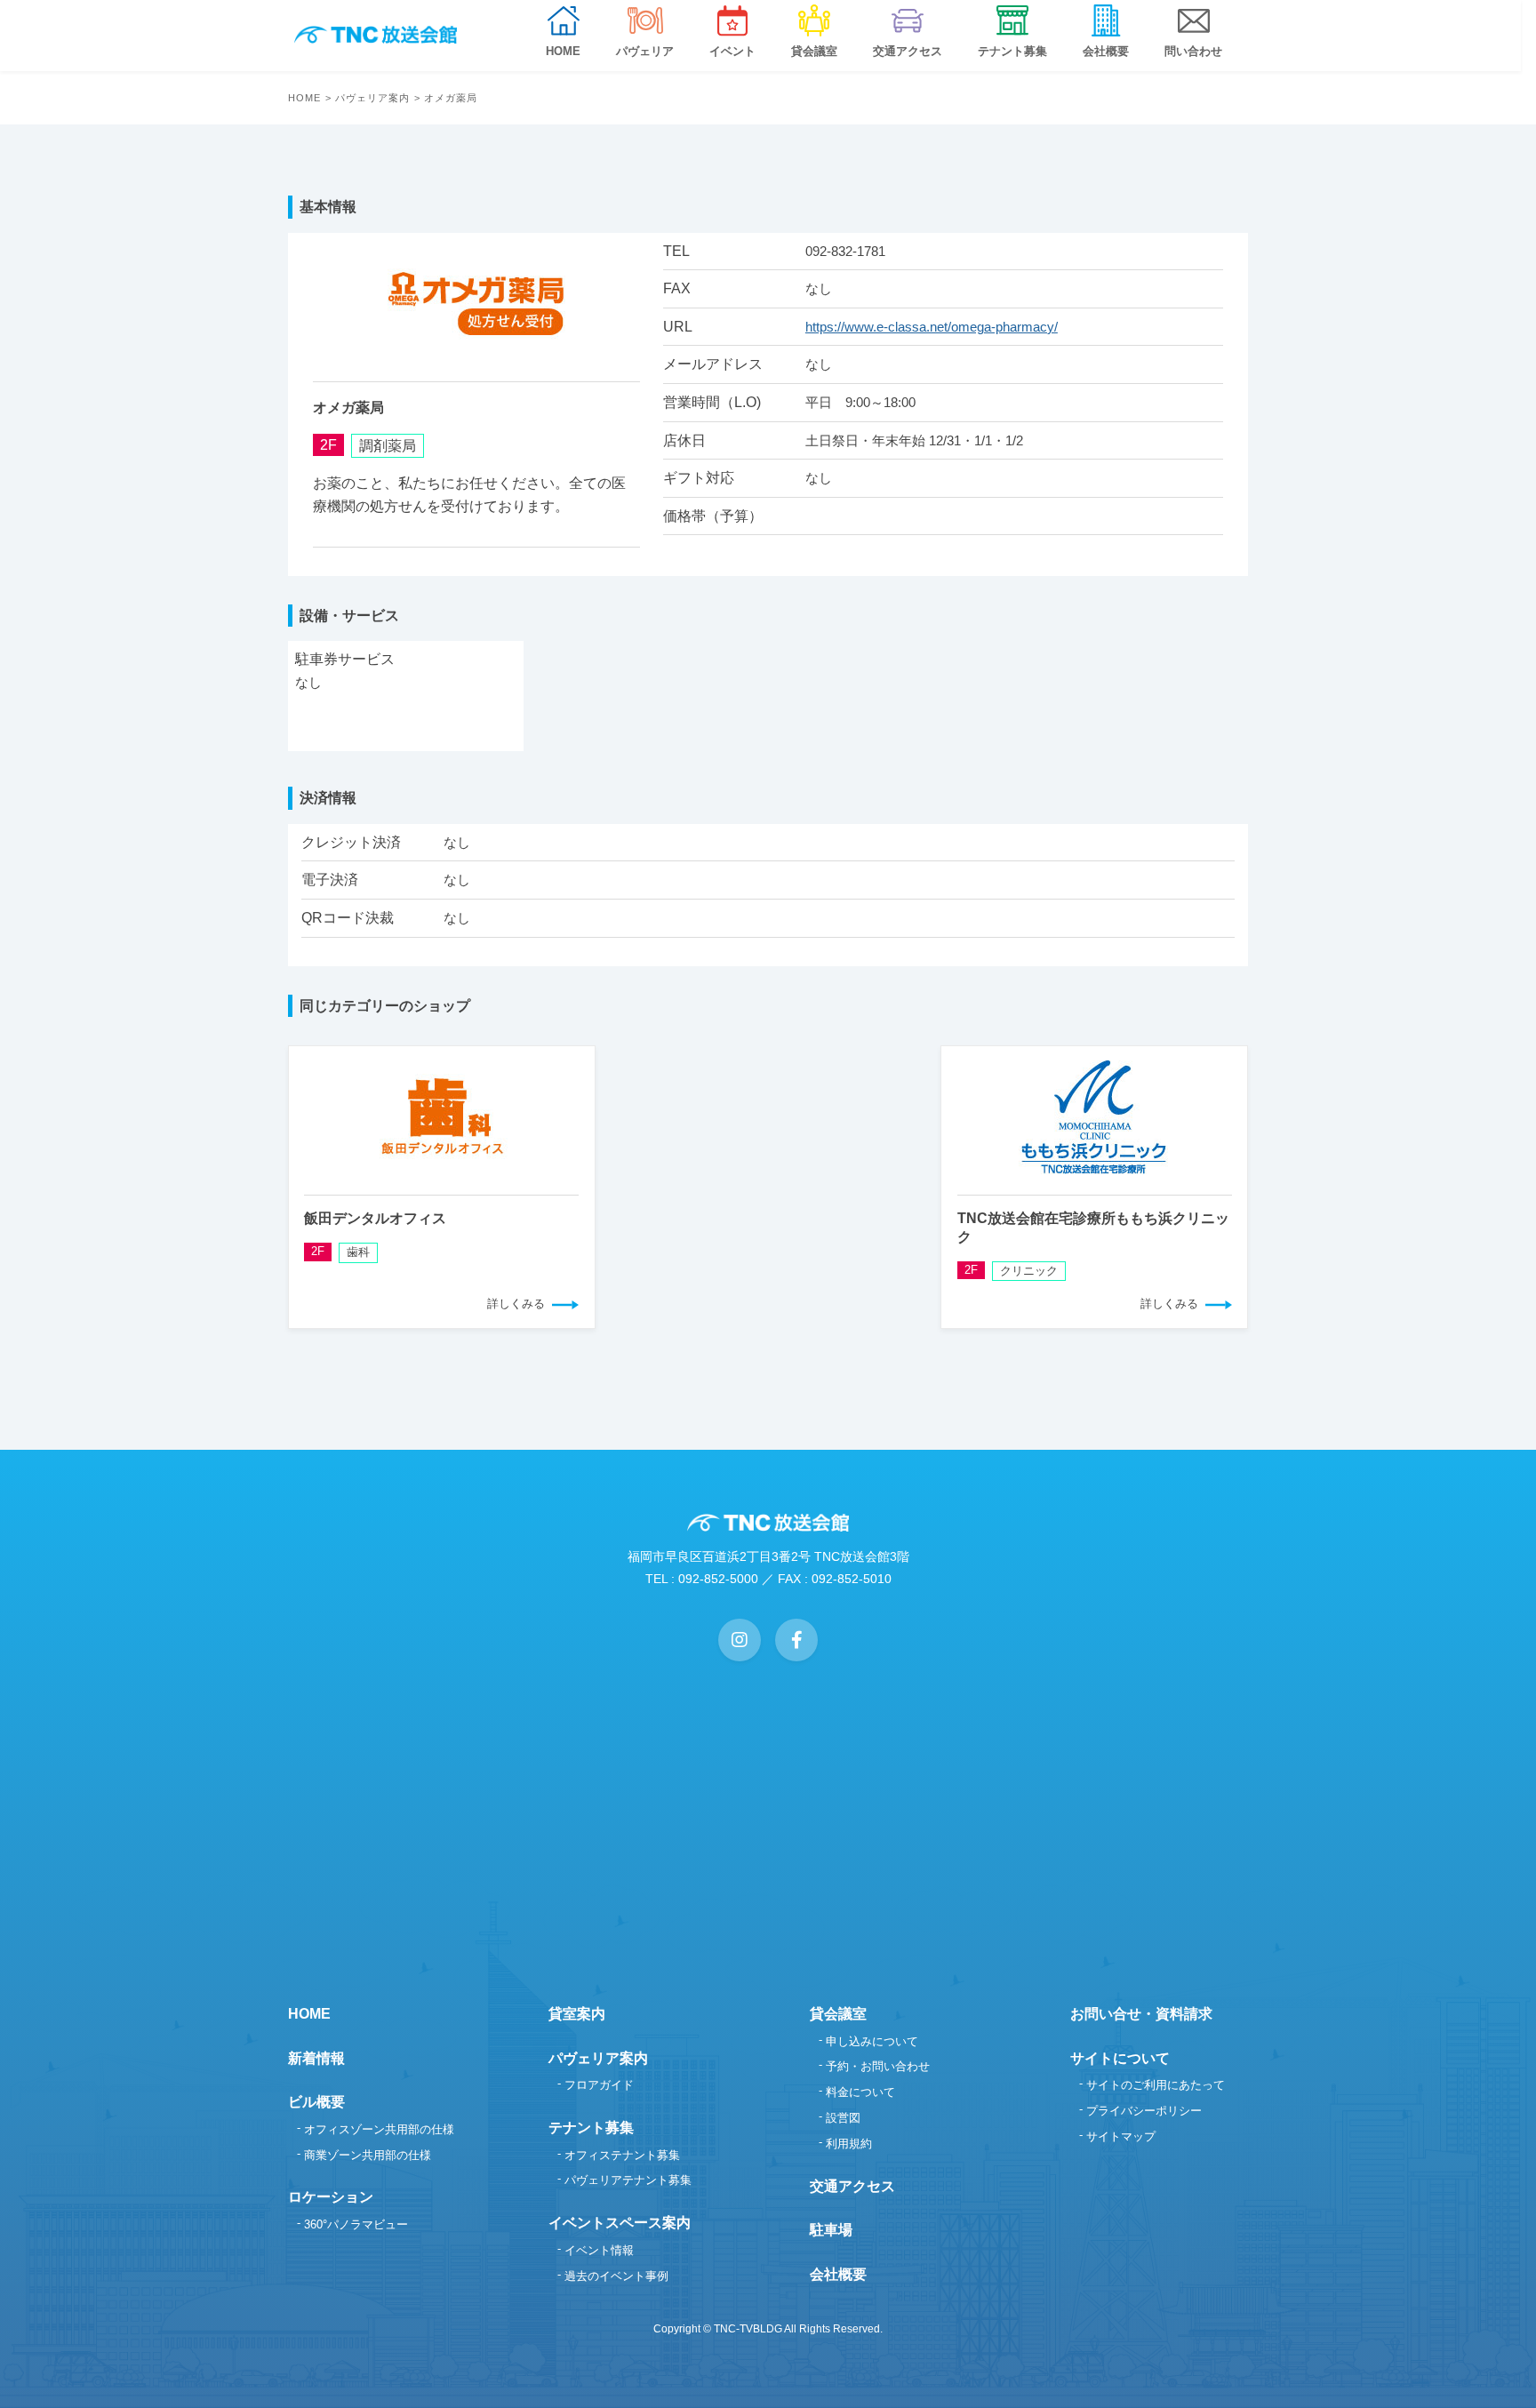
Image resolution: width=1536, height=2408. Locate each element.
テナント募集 (591, 2128)
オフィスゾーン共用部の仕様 (379, 2129)
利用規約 (849, 2144)
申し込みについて (872, 2041)
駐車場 (831, 2230)
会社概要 (838, 2274)
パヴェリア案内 (373, 98)
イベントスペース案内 (620, 2223)
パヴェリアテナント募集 (628, 2180)
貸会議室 (838, 2014)
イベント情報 (599, 2250)
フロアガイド (599, 2085)
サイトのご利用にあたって (1156, 2085)
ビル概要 (316, 2102)
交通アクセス (852, 2186)
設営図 (843, 2118)
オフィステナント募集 (622, 2155)
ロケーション (331, 2197)
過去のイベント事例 (616, 2276)
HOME (304, 98)
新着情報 (316, 2058)
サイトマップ (1121, 2136)
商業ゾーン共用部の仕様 (368, 2155)
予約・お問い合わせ (878, 2066)
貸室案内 (577, 2014)
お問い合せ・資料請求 (1141, 2014)
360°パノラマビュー (356, 2224)
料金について (860, 2092)
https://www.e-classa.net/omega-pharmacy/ (932, 327)
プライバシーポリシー (1144, 2111)
